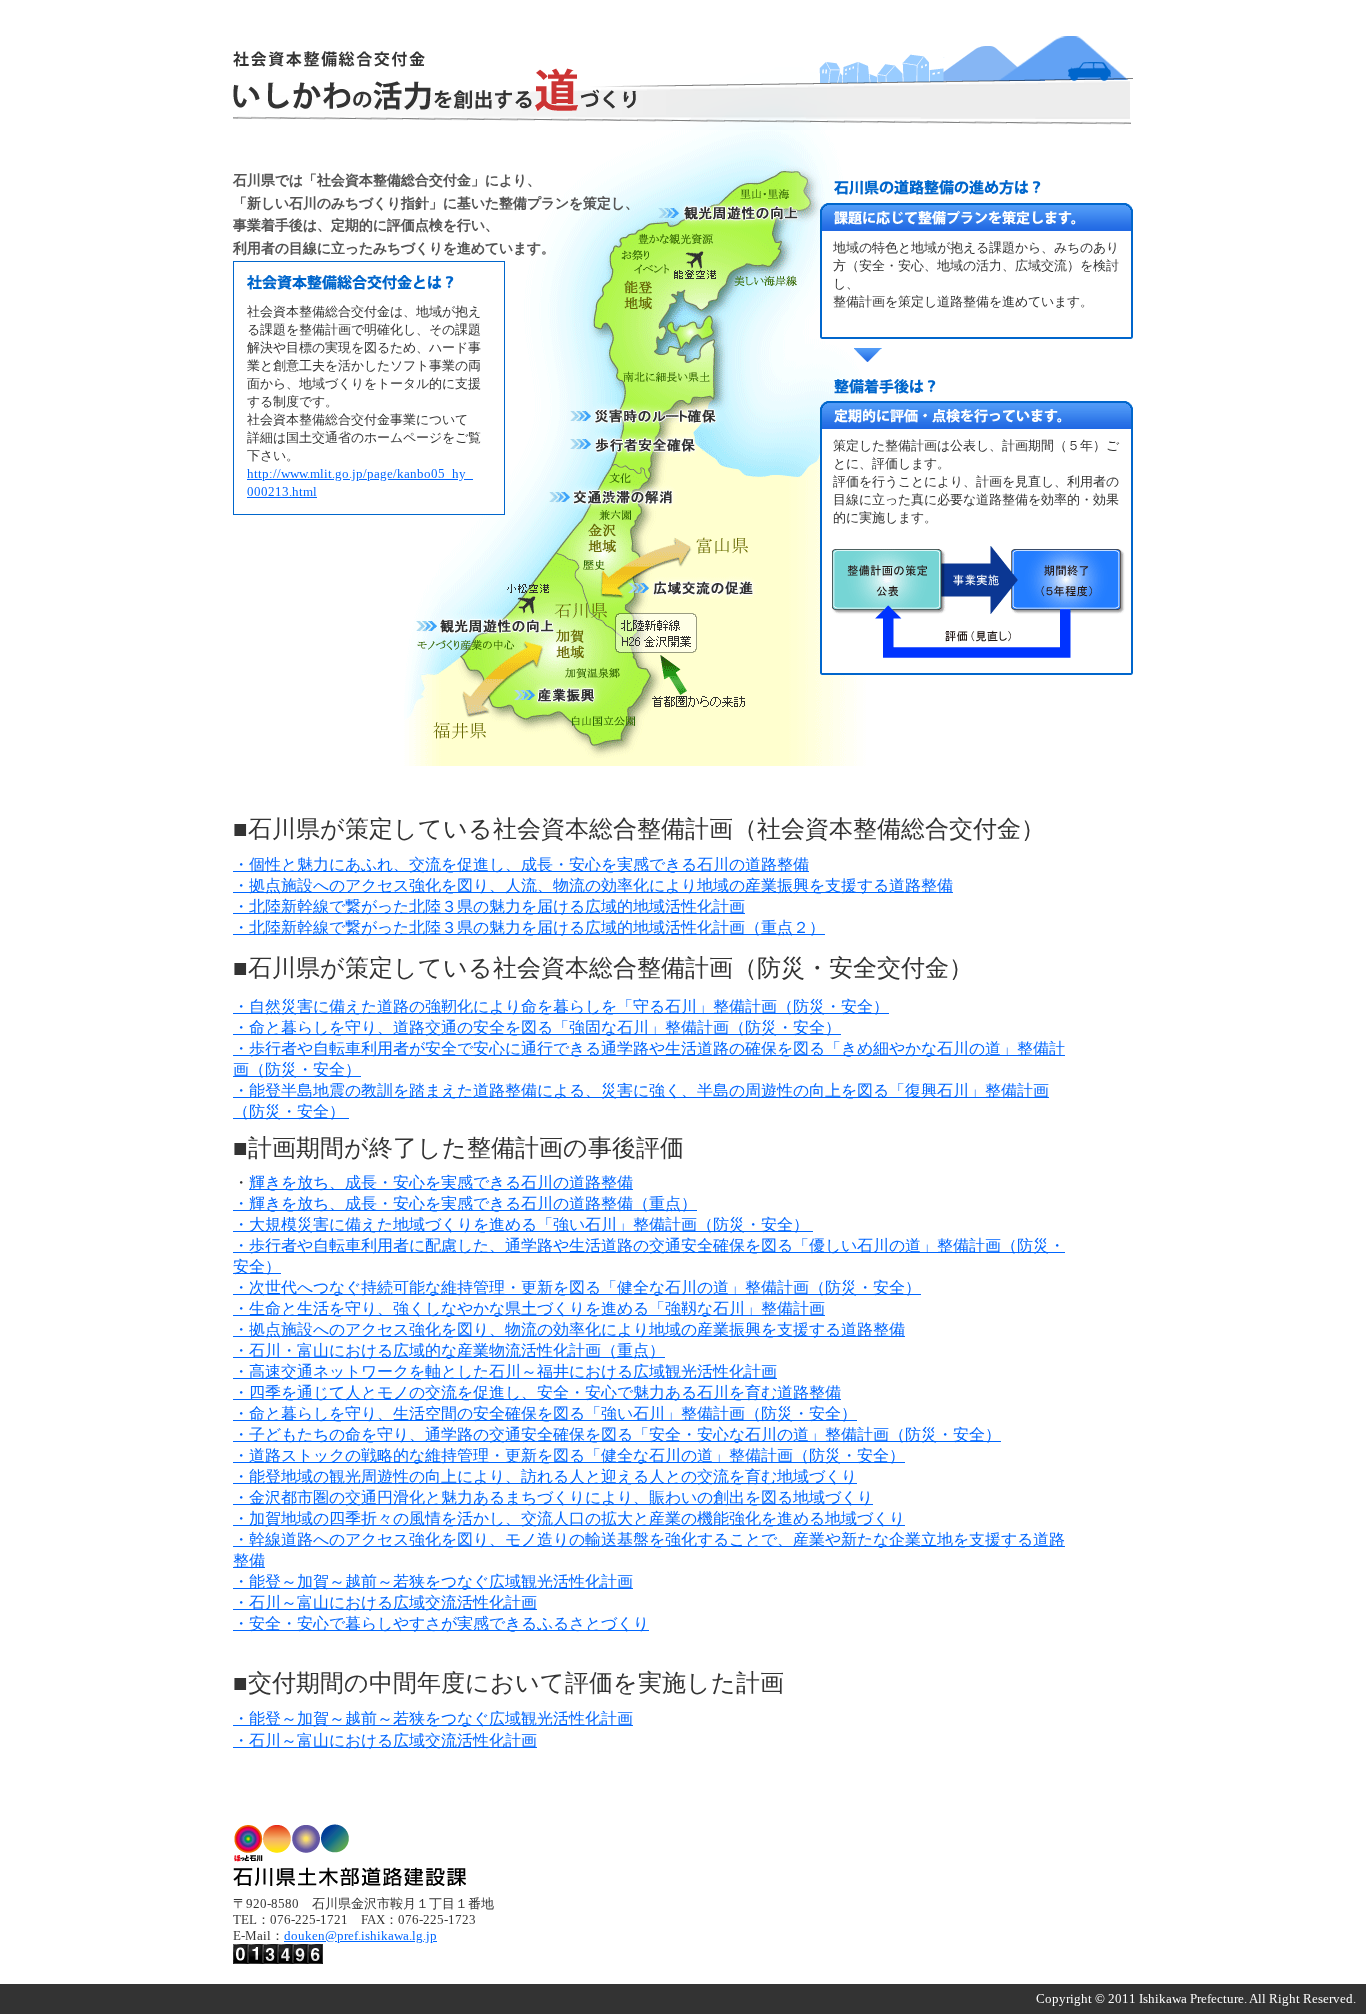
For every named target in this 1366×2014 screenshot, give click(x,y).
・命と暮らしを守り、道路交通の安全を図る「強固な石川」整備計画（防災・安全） (537, 1027)
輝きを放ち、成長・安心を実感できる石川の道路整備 (441, 1182)
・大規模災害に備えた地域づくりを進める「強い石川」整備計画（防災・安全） (523, 1224)
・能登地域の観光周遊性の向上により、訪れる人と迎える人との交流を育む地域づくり (545, 1476)
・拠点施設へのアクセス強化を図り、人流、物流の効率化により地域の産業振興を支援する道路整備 (593, 885)
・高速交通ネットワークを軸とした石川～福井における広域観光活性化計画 (505, 1371)
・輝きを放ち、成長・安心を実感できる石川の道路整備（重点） (465, 1203)
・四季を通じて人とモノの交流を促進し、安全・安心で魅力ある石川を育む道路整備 (537, 1392)
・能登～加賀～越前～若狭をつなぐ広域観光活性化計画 (433, 1581)
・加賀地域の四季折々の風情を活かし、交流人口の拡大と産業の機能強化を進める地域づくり (569, 1518)
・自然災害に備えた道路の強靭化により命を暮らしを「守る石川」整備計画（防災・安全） (561, 1006)
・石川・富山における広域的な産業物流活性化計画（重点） (449, 1350)
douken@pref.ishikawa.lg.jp (360, 1936)
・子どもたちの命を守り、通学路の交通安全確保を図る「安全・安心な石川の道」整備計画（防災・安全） (617, 1434)
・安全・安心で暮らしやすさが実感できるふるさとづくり (441, 1623)
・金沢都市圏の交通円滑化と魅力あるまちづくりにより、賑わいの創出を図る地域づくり (553, 1497)
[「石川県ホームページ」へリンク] (349, 1874)
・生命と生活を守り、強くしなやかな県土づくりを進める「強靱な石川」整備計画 (529, 1308)
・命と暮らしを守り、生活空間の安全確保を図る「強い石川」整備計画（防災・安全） (545, 1413)
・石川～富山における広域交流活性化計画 (385, 1602)
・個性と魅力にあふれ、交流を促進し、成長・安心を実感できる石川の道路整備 (521, 864)
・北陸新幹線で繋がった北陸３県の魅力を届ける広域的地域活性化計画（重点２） (529, 927)
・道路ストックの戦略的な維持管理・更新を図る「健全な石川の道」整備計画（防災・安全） (569, 1455)
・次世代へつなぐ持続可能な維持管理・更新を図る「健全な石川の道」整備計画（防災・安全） (577, 1287)
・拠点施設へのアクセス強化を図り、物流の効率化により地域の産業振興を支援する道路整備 (569, 1329)
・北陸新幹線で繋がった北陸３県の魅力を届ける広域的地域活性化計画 (489, 906)
